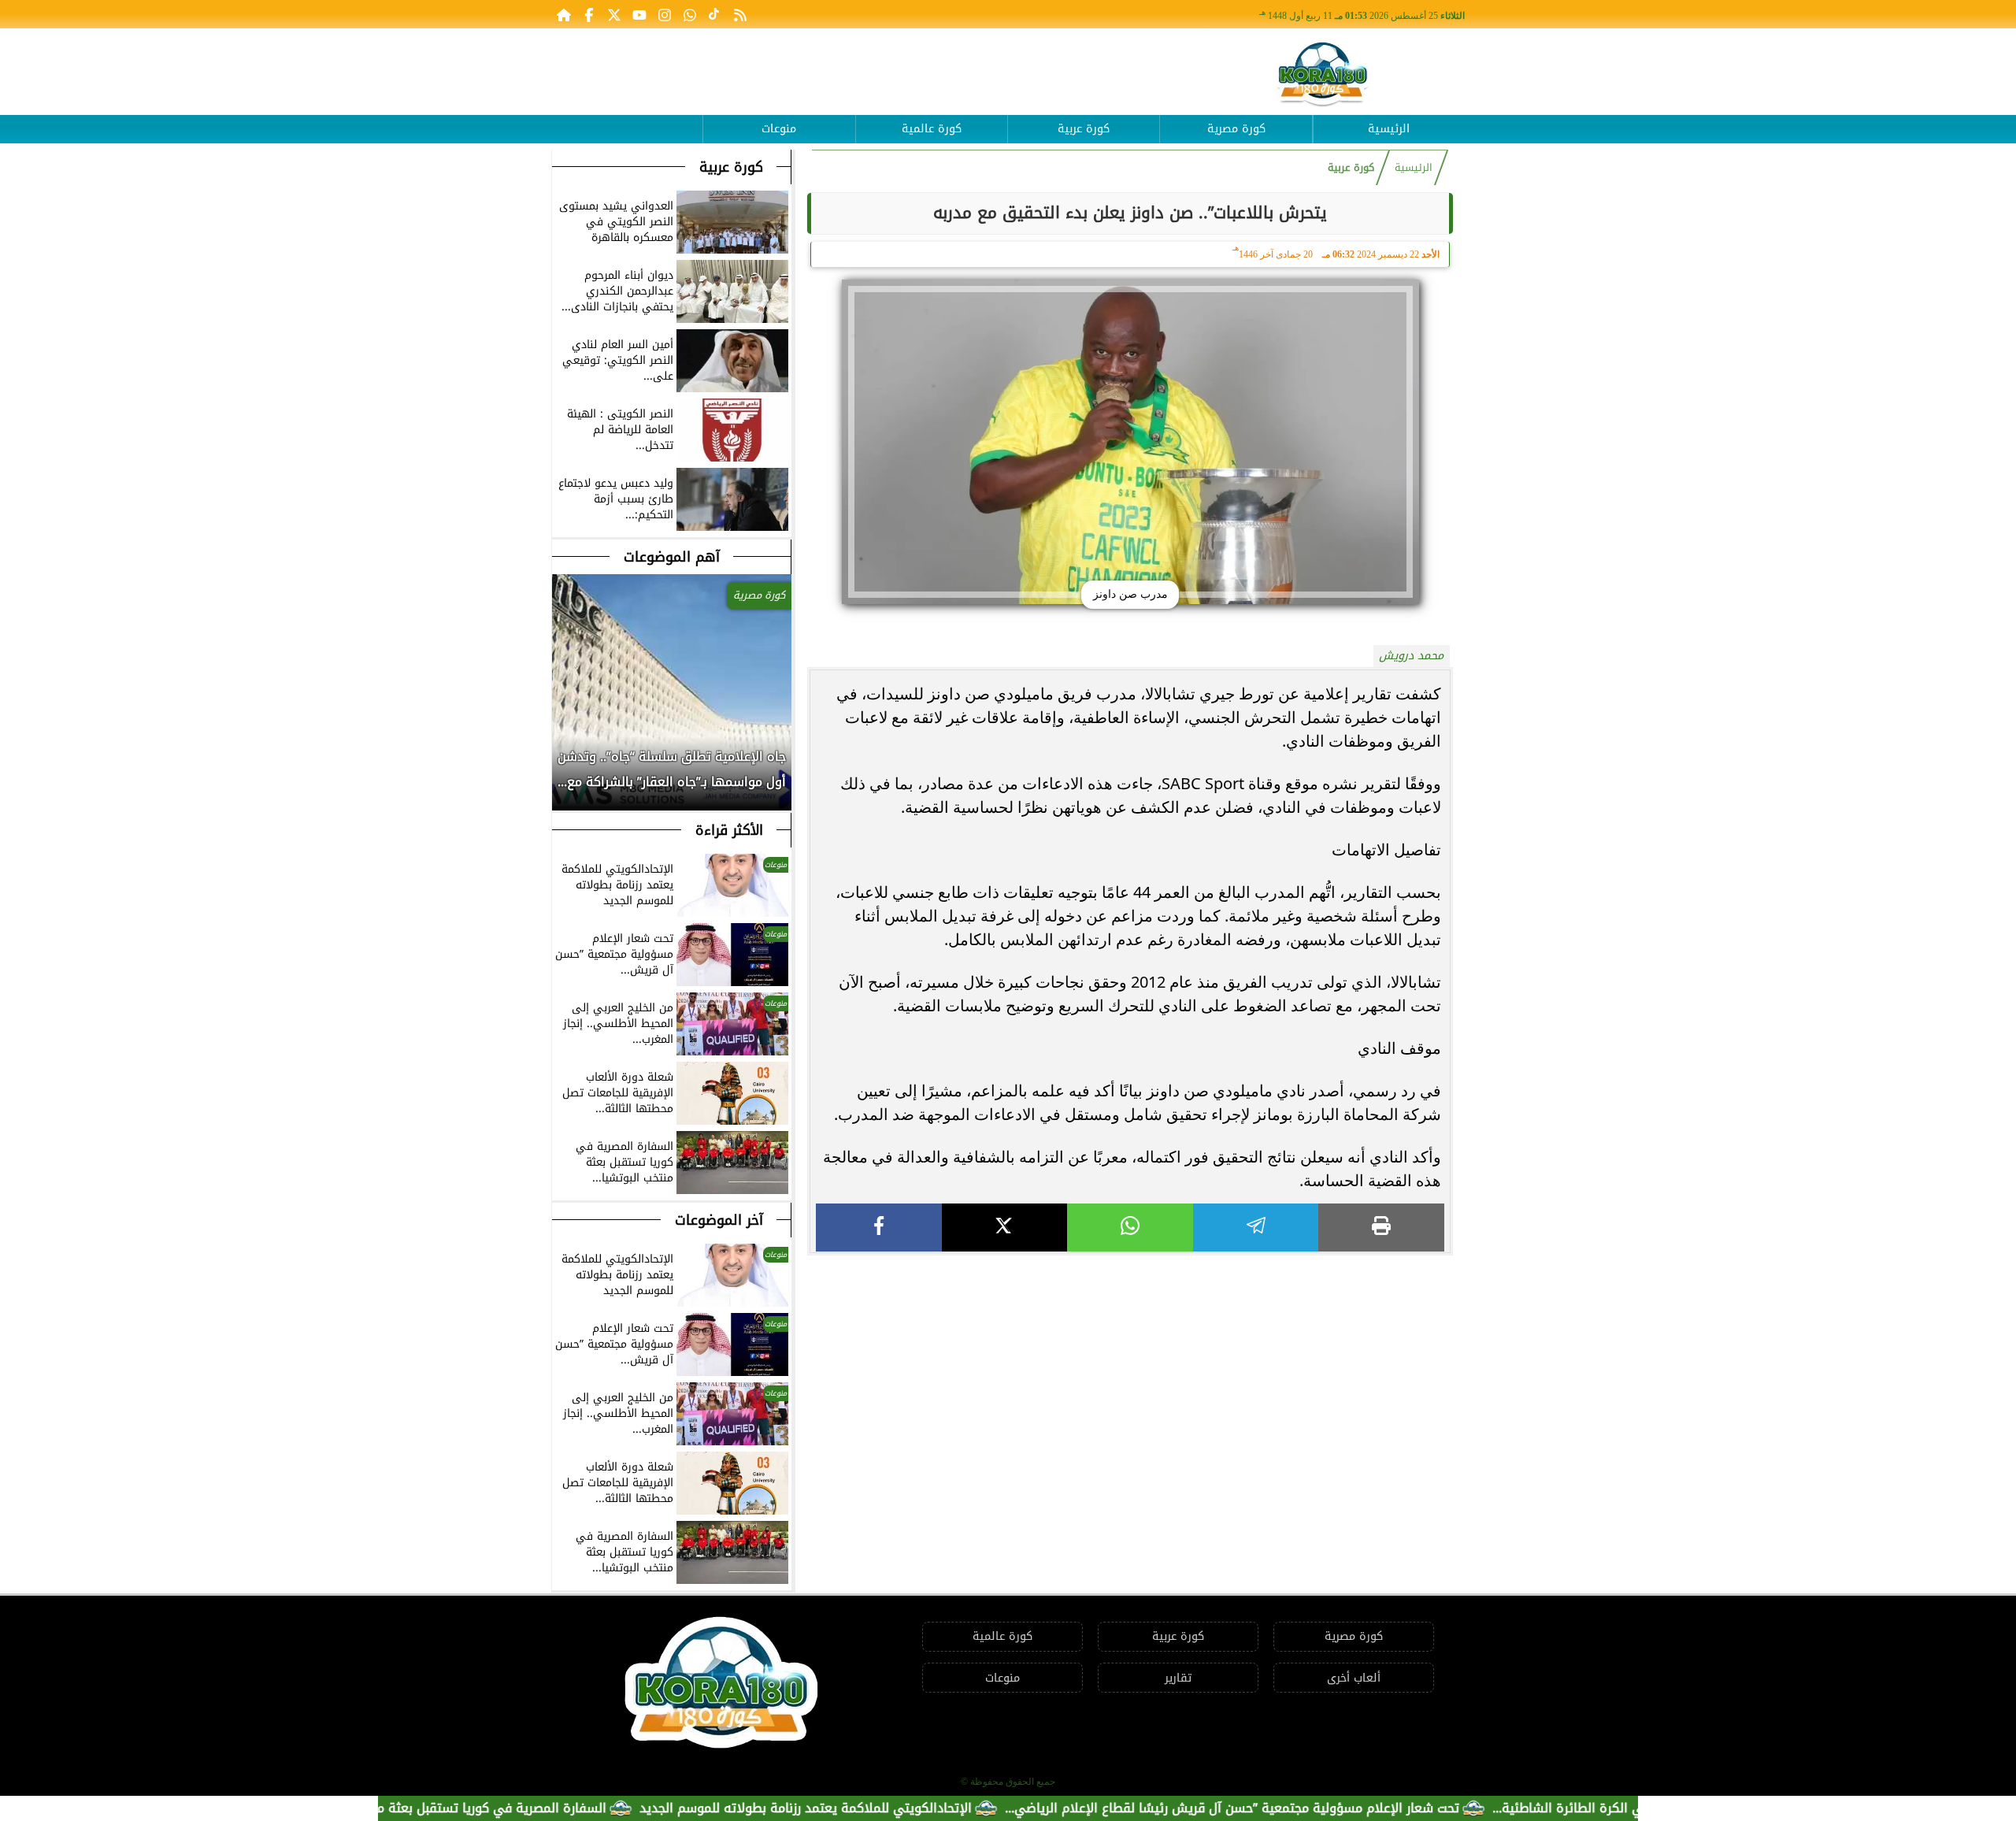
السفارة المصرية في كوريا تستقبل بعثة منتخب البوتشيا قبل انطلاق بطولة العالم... (441, 1808)
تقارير (1178, 1678)
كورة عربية (1084, 129)
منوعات (779, 129)
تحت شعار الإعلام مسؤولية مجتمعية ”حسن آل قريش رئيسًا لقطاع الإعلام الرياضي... (1293, 1808)
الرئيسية (1389, 129)
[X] (1005, 1228)
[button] (565, 777)
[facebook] (879, 1228)
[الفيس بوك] (589, 14)
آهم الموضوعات (672, 557)
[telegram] (1256, 1228)
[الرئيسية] (564, 14)
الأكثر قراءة (729, 830)
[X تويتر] (614, 14)
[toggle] (627, 117)
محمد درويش (1411, 656)
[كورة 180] (1323, 75)
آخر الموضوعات (719, 1220)
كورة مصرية (1236, 129)
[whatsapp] (1130, 1228)
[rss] (740, 14)
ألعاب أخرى (1354, 1678)
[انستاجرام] (665, 14)
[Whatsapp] (690, 14)
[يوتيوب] (639, 14)
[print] (1381, 1228)
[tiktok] (715, 14)
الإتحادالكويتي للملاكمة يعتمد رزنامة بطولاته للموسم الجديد (866, 1808)
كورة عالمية (932, 129)
